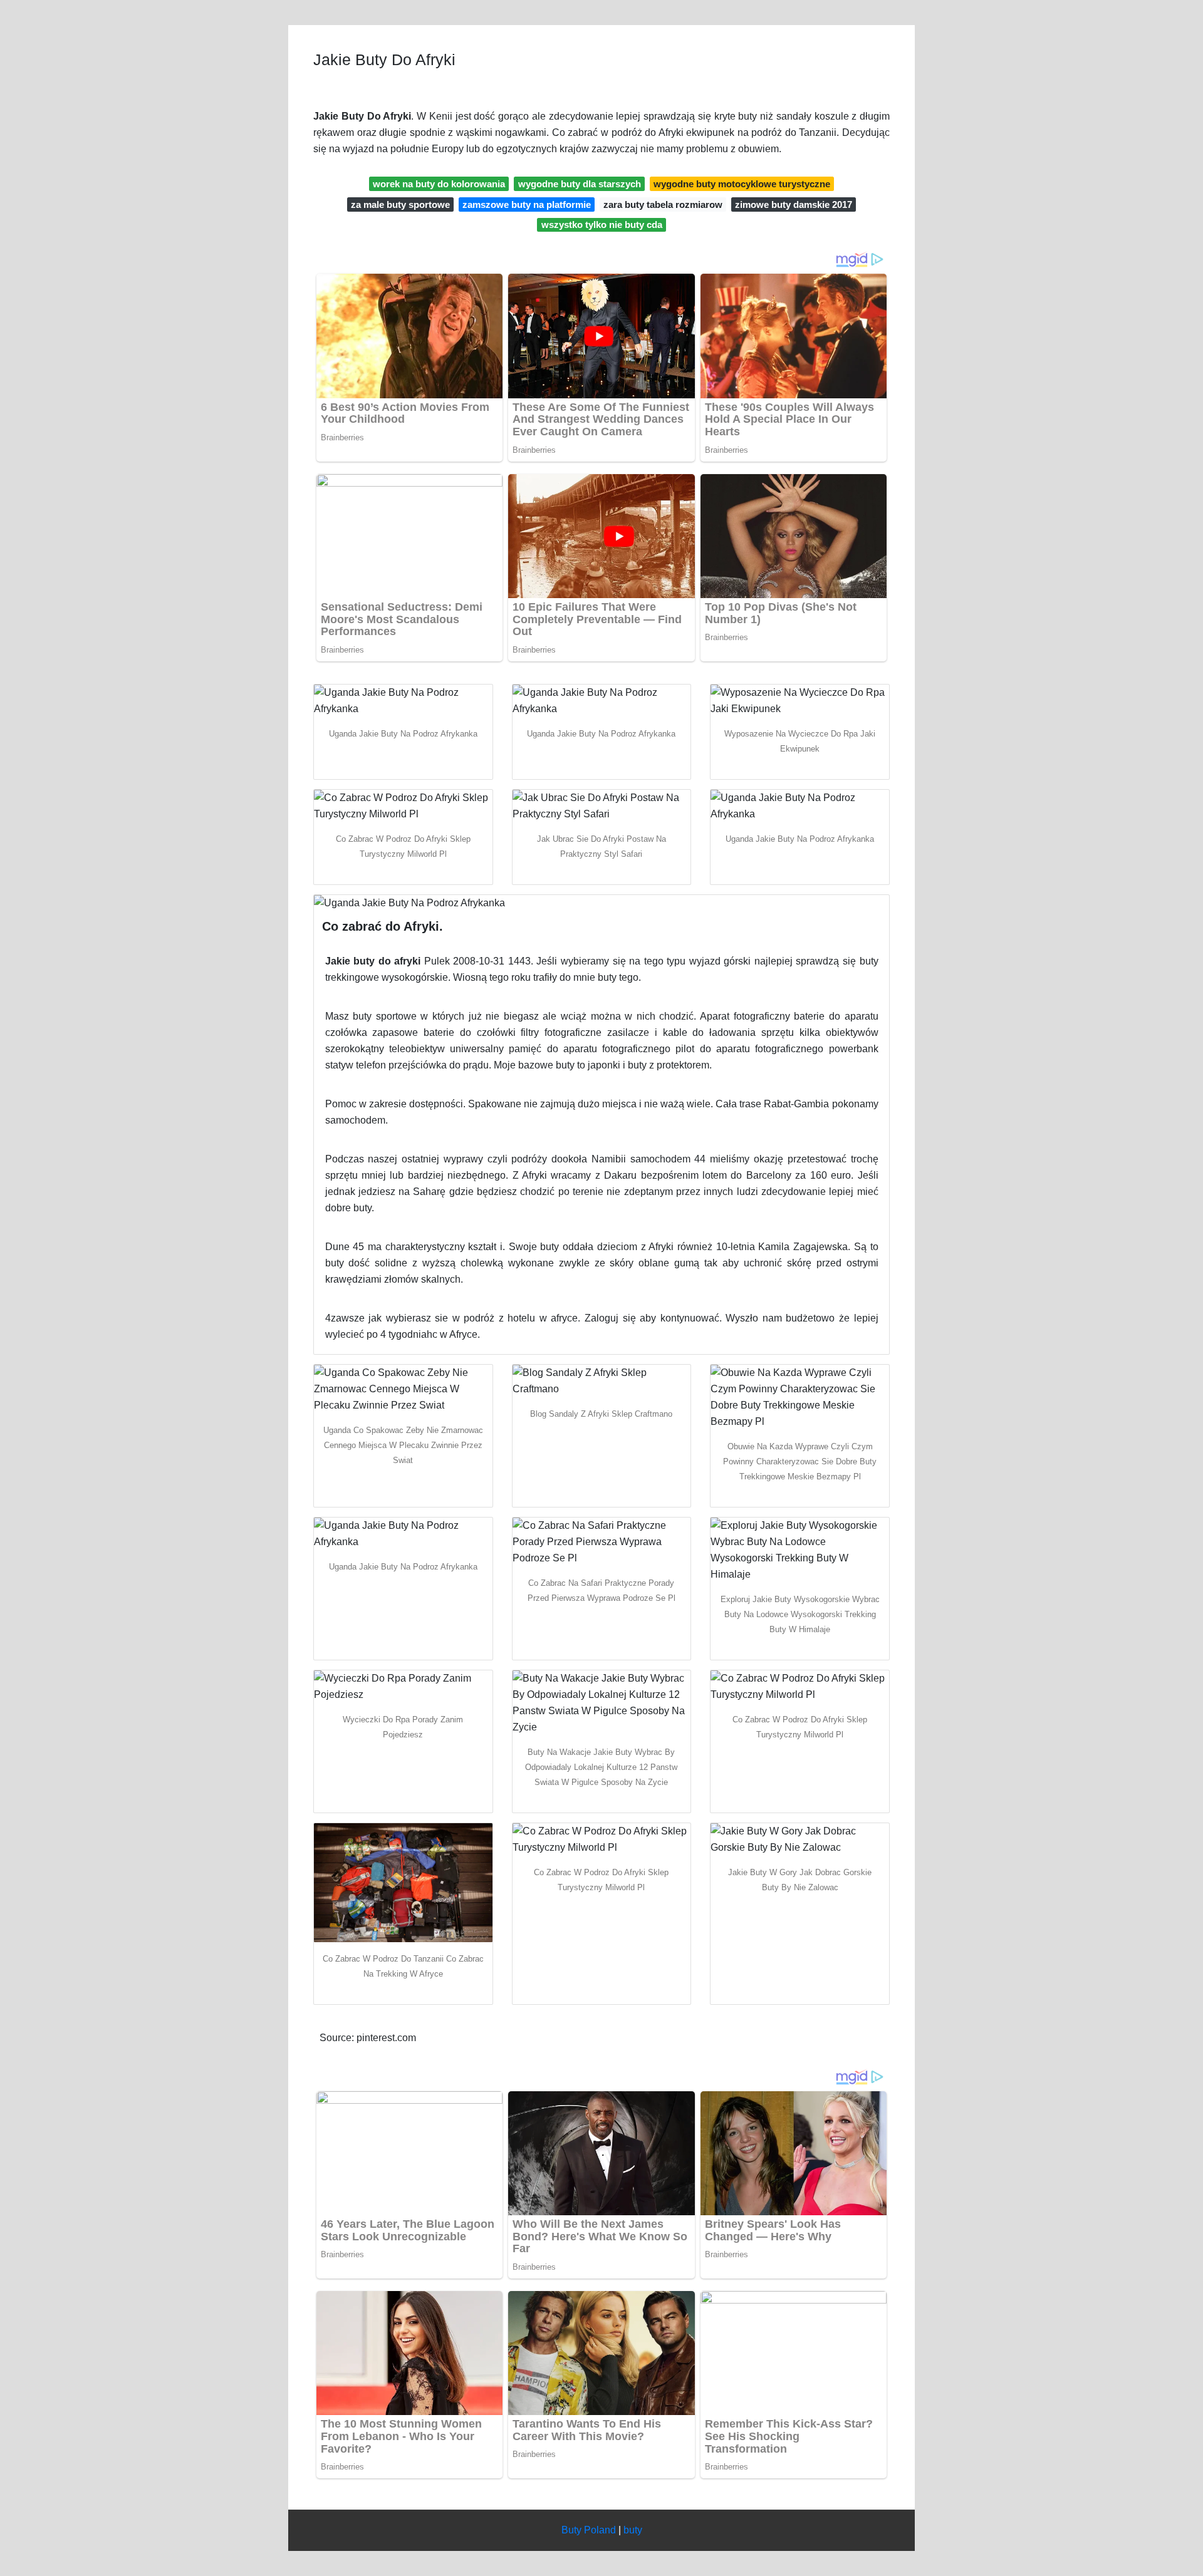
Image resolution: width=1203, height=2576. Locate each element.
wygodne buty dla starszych (580, 184)
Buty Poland (589, 2530)
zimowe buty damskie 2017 (794, 204)
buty (633, 2530)
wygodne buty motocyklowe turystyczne (742, 184)
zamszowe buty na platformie (527, 204)
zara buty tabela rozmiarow (663, 204)
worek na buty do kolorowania (439, 184)
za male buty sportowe (400, 204)
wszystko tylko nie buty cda (602, 225)
